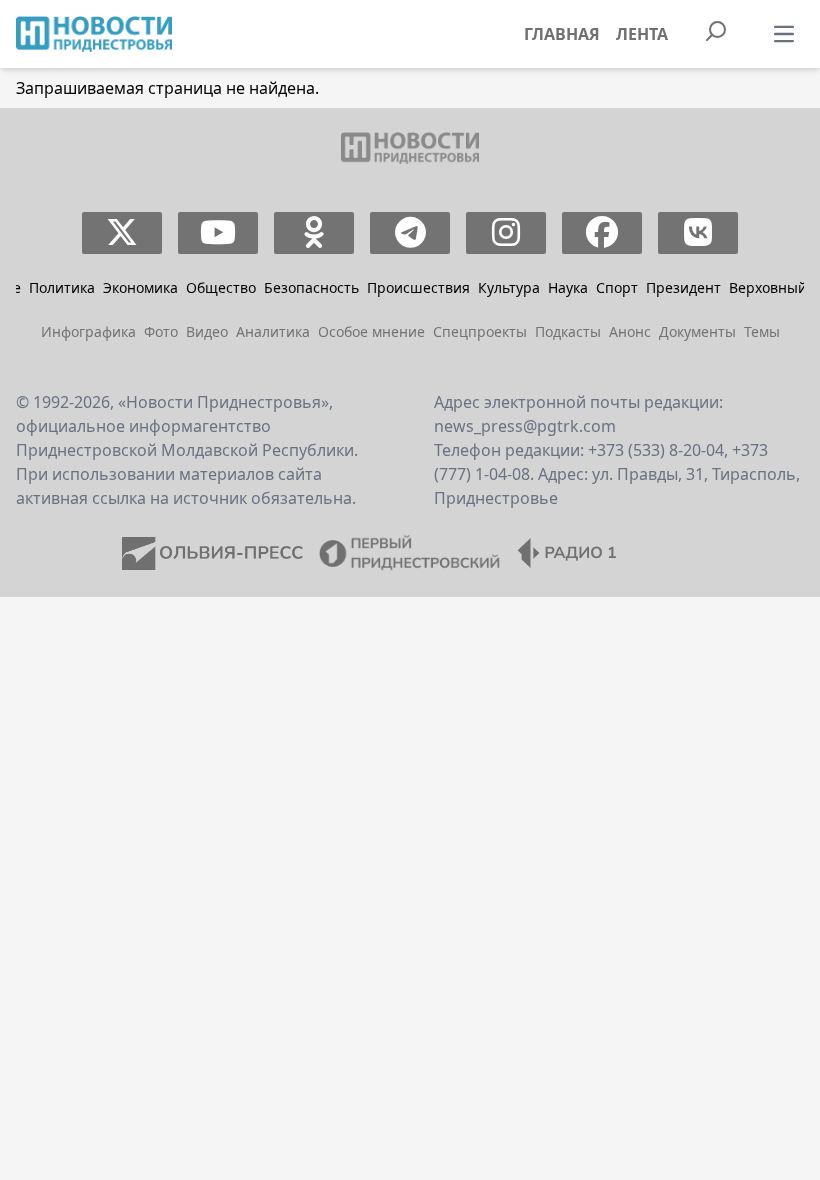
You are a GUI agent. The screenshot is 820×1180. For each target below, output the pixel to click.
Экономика (140, 287)
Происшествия (418, 287)
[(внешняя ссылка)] (122, 233)
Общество (221, 287)
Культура (509, 287)
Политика (62, 287)
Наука (568, 287)
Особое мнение (371, 331)
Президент (683, 287)
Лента (642, 34)
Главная (562, 34)
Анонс (630, 331)
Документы (697, 331)
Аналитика (273, 331)
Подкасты (568, 331)
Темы (762, 331)
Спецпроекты (480, 331)
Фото (161, 331)
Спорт (617, 287)
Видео (207, 331)
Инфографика (88, 331)
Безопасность (311, 287)
